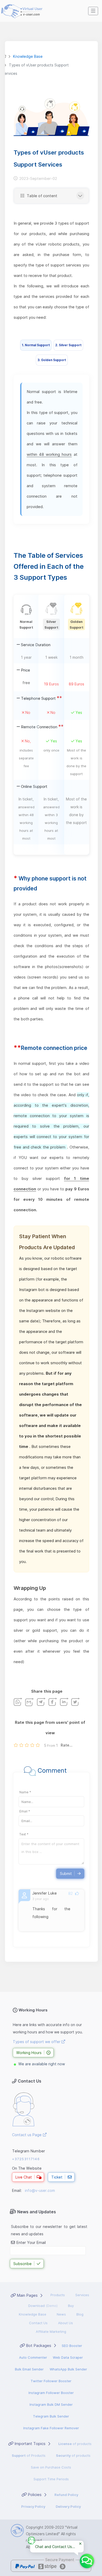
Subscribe (22, 2264)
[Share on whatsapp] (18, 1702)
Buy (71, 2306)
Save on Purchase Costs (51, 2467)
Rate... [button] (67, 1745)
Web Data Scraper (68, 2357)
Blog (80, 2314)
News (61, 2314)
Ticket (57, 2177)
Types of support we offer (37, 2042)
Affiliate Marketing (51, 2332)
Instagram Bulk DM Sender (51, 2404)
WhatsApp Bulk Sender (68, 2369)
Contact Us (38, 2323)
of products (75, 2444)
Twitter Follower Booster (51, 2381)
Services (82, 2295)
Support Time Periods (51, 2479)
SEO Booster (72, 2346)
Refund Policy (66, 2495)
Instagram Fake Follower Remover (51, 2428)
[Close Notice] (80, 2544)
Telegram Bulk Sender (51, 2416)
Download (43, 2306)
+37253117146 (26, 2159)
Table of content (41, 196)
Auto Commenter (33, 2357)
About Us (66, 2323)
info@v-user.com (40, 2190)
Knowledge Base (33, 2314)
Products (58, 2295)
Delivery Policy (68, 2506)
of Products (29, 2455)
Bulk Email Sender (29, 2369)
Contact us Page (27, 2135)
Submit (66, 1873)
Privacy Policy (33, 2506)
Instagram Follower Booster (51, 2393)
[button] (93, 11)
